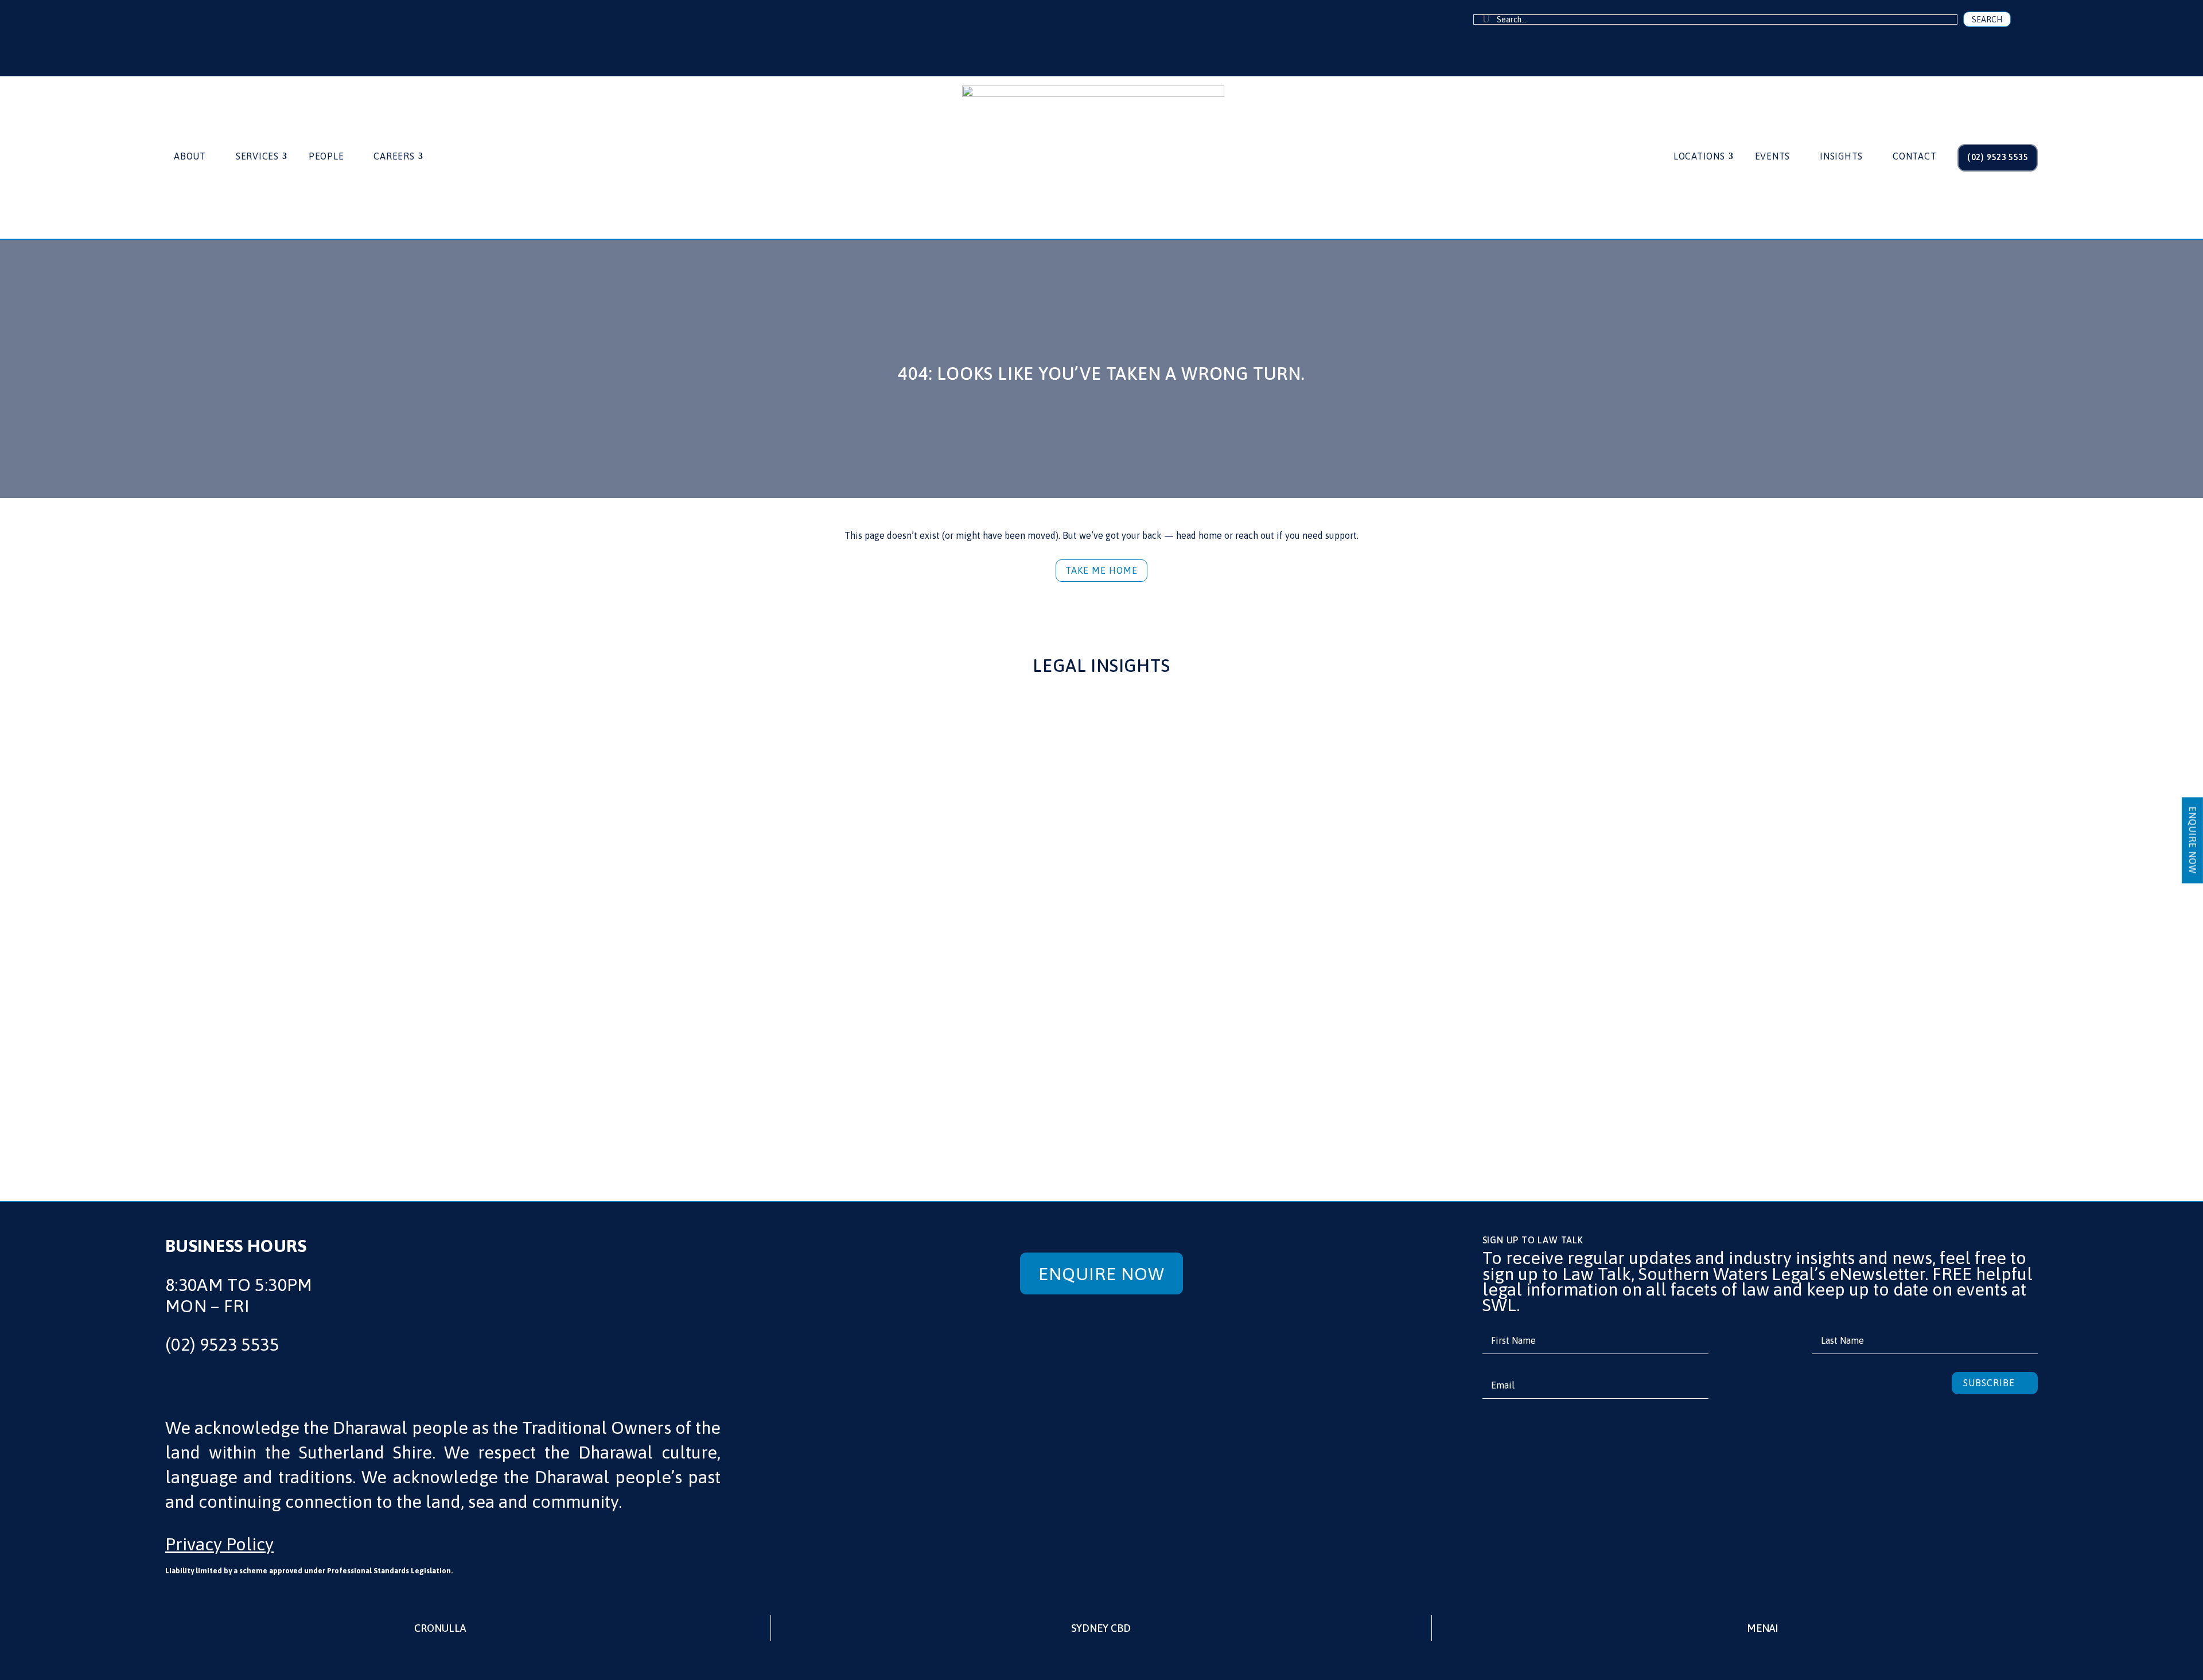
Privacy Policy (219, 1544)
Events (1773, 157)
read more (255, 1095)
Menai (1762, 1628)
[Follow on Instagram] (284, 29)
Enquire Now (1101, 1274)
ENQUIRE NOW (2193, 840)
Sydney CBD (1101, 1628)
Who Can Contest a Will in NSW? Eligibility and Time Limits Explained (421, 1044)
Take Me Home (1101, 570)
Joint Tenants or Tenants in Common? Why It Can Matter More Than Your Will (1054, 1044)
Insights (1841, 157)
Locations (1699, 157)
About (190, 157)
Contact (1914, 157)
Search (1987, 20)
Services (257, 157)
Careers (394, 157)
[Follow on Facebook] (205, 29)
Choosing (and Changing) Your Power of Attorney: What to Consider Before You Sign (1679, 1044)
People (326, 157)
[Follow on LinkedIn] (245, 29)
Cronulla (440, 1628)
